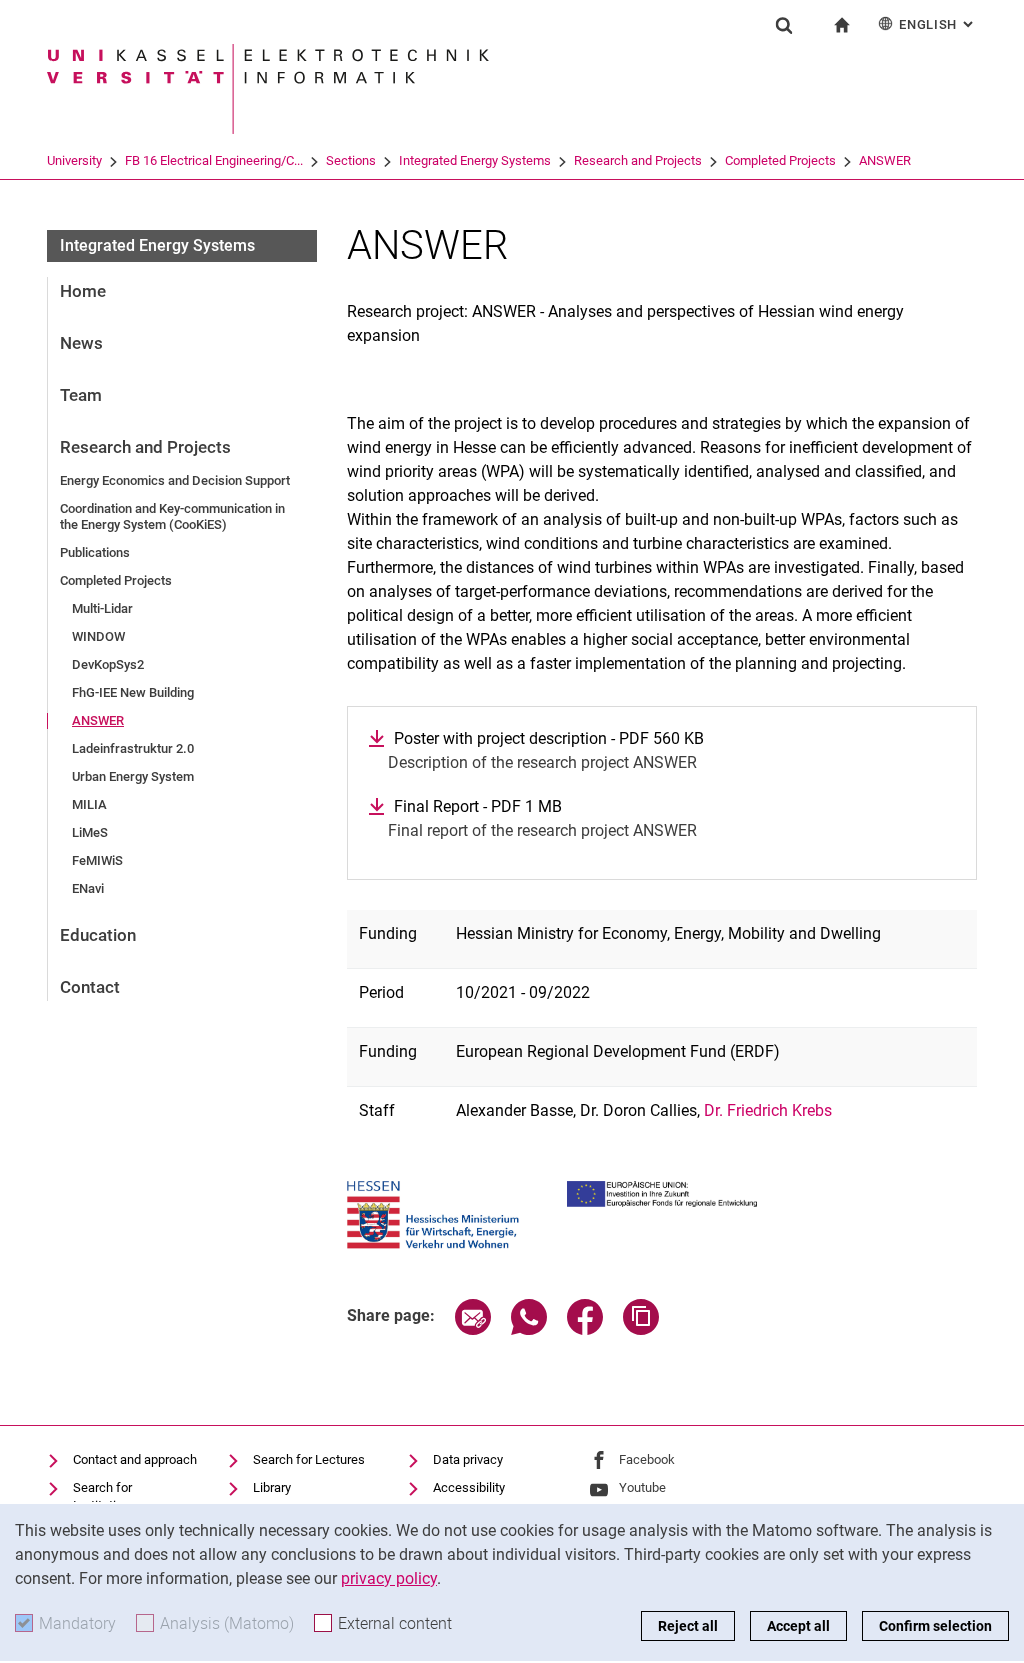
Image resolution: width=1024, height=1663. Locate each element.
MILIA (89, 804)
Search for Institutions (105, 1496)
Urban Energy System (133, 776)
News (81, 343)
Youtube (642, 1487)
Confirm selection (935, 1626)
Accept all (798, 1626)
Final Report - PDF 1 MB (478, 806)
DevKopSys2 (108, 664)
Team (81, 395)
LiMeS (90, 832)
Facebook (647, 1459)
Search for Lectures (309, 1459)
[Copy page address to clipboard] (641, 1329)
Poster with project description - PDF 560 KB (549, 738)
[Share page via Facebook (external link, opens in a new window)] (585, 1329)
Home (83, 291)
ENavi (88, 888)
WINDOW (98, 636)
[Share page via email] (473, 1329)
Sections (351, 160)
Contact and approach (135, 1459)
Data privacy (468, 1459)
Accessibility (469, 1487)
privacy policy (389, 1578)
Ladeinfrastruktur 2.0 (133, 748)
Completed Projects (780, 160)
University (74, 160)
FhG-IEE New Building (133, 692)
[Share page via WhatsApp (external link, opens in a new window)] (529, 1329)
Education (98, 935)
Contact (90, 987)
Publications (95, 552)
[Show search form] (784, 25)
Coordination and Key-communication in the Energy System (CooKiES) (172, 516)
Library (272, 1487)
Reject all (688, 1626)
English (938, 24)
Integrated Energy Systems (475, 160)
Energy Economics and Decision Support (175, 480)
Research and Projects (638, 160)
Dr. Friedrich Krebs (768, 1110)
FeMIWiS (97, 860)
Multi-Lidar (102, 608)
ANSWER (885, 160)
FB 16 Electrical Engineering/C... (214, 160)
